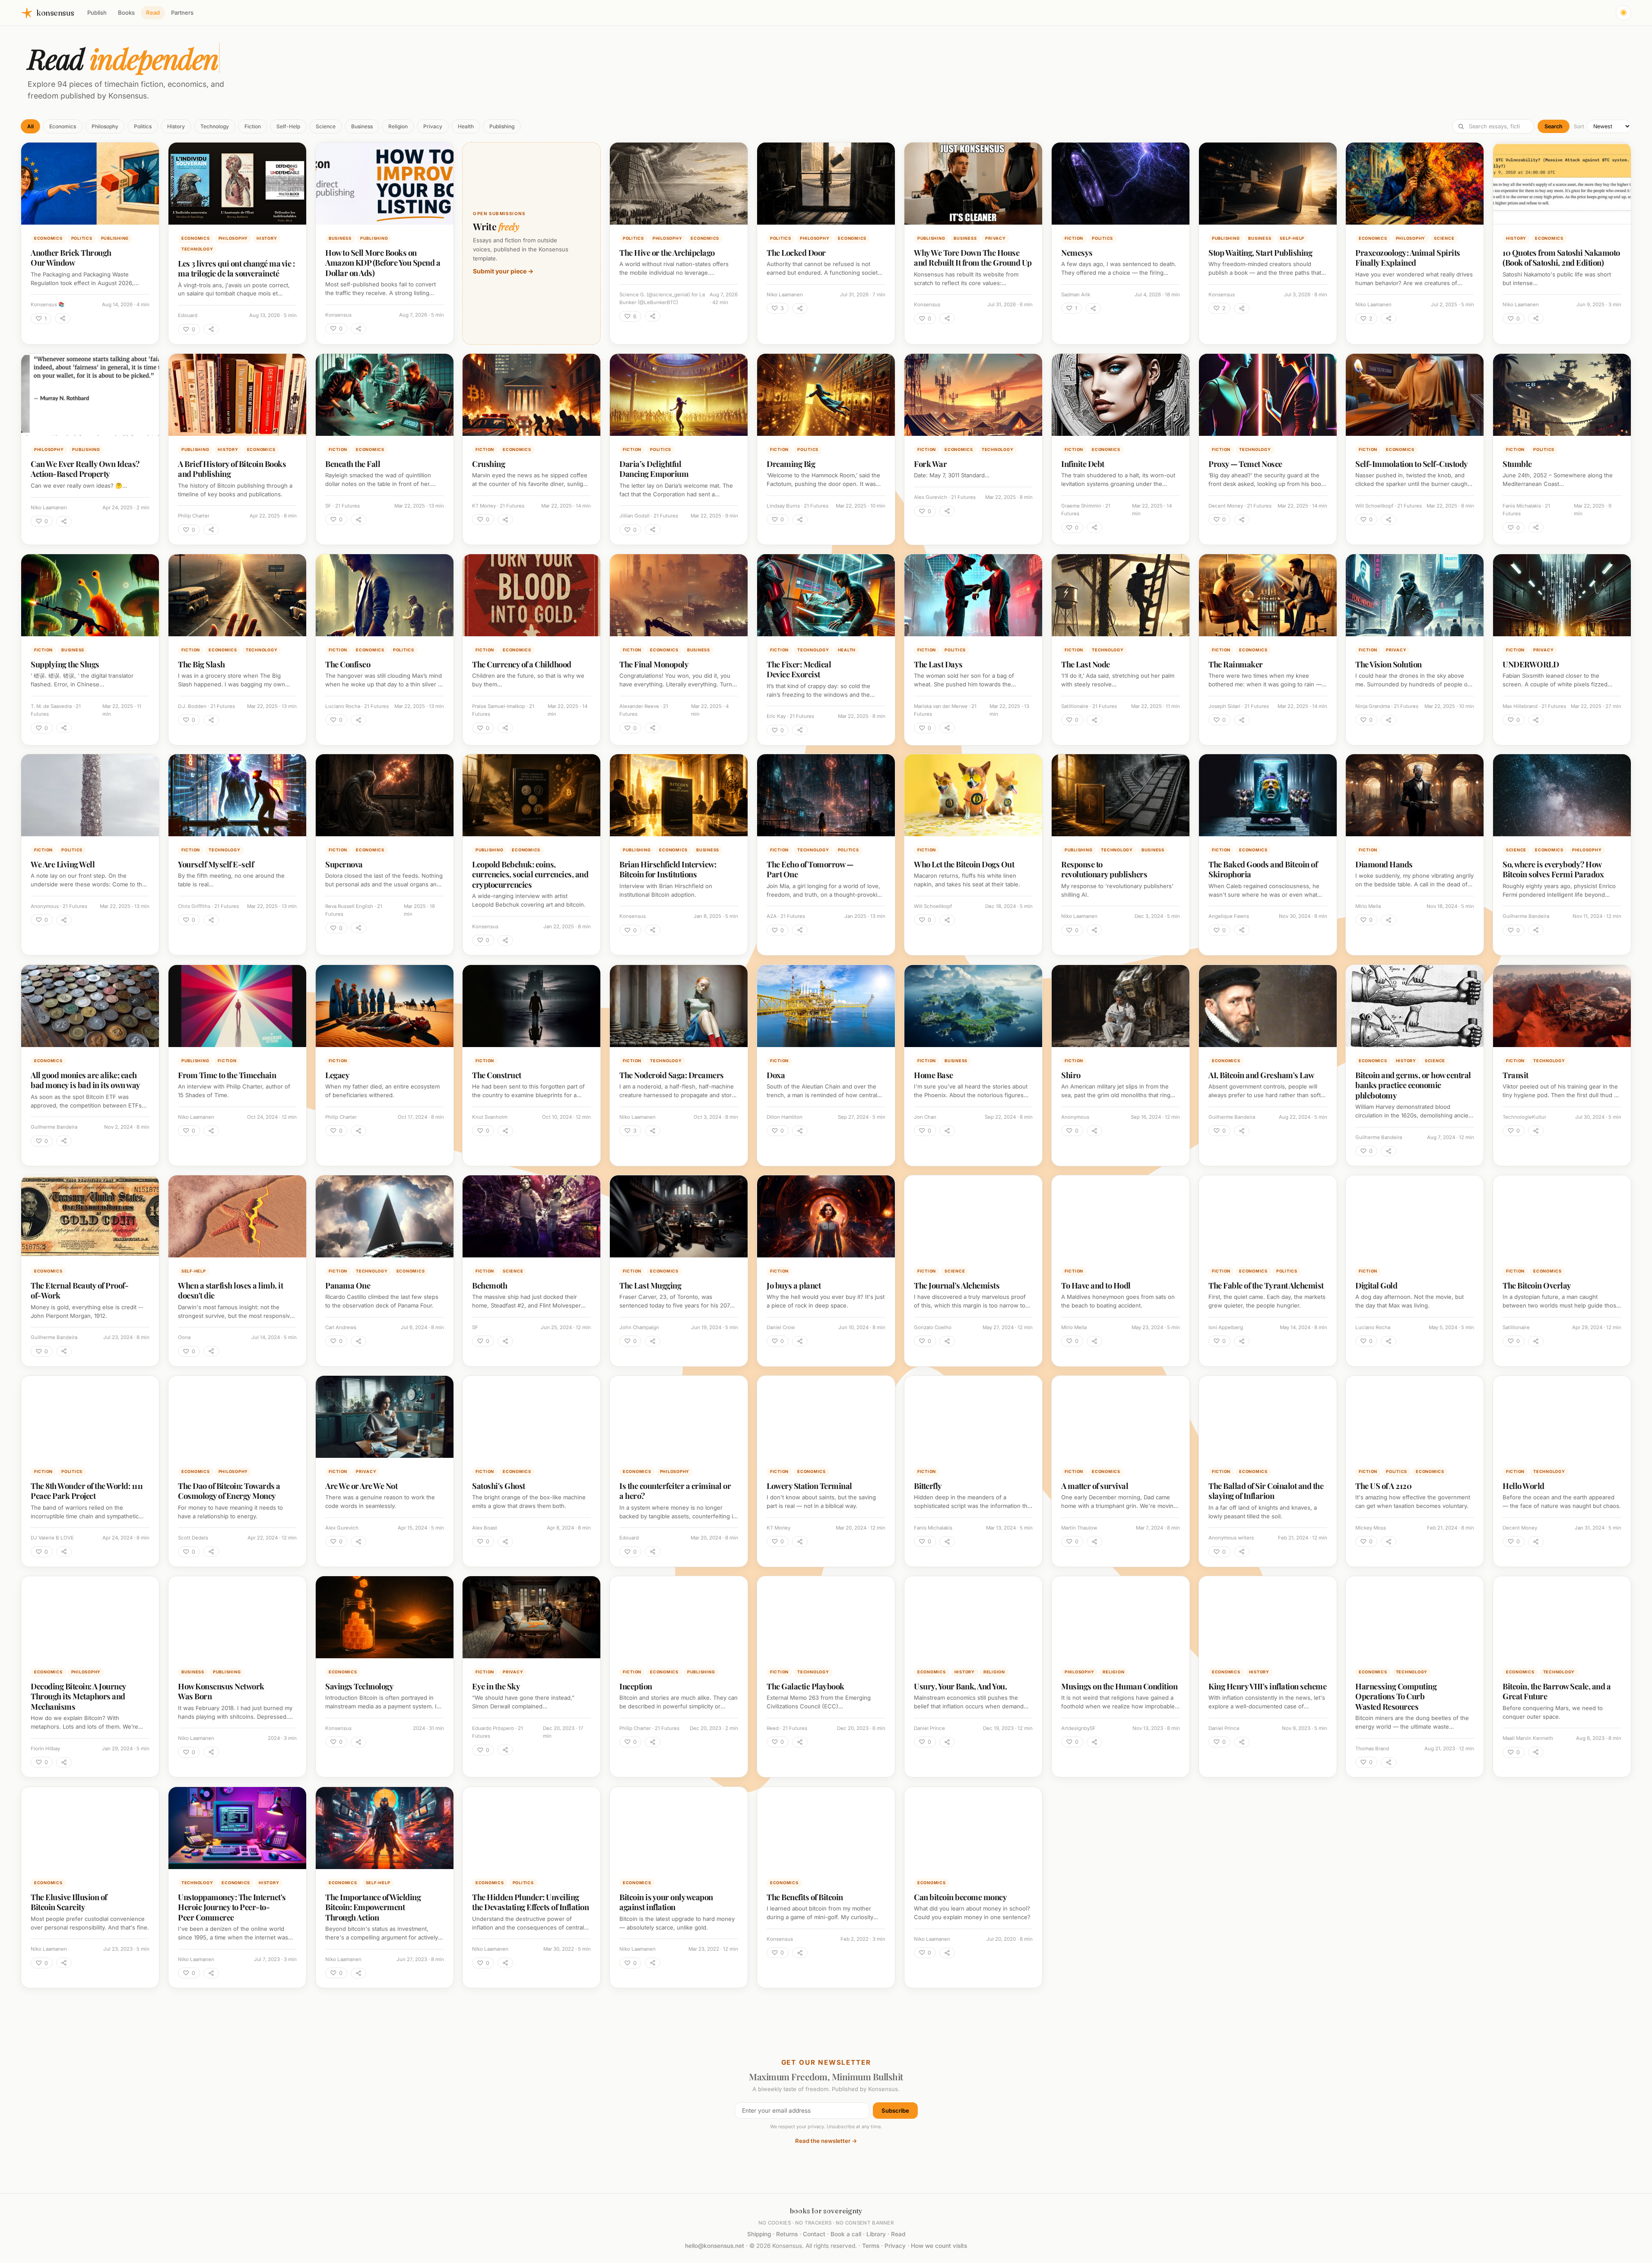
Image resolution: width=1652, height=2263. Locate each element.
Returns (787, 2234)
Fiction (253, 126)
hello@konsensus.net (715, 2246)
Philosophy (105, 126)
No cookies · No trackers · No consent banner (826, 2223)
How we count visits (939, 2246)
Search (1554, 126)
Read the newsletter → (826, 2141)
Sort (1579, 126)
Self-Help (288, 126)
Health (466, 126)
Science (326, 126)
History (176, 126)
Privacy (433, 126)
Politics (143, 126)
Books (126, 13)
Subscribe (895, 2111)
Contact (814, 2234)
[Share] (63, 318)
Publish (97, 13)
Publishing (502, 126)
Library (876, 2234)
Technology (215, 126)
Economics (63, 126)
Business (362, 126)
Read (153, 13)
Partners (182, 13)
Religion (398, 126)
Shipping (759, 2234)
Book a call (846, 2234)
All (30, 126)
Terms (871, 2246)
